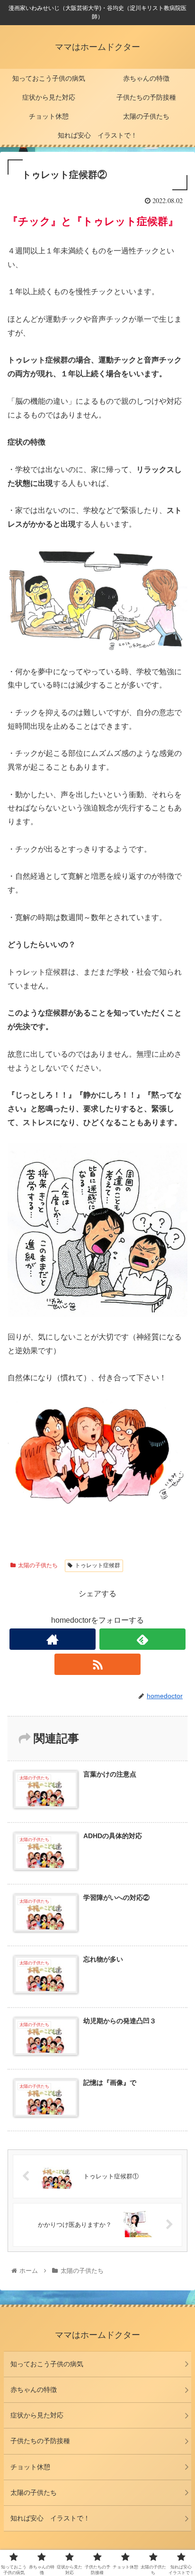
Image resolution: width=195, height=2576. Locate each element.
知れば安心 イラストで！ (50, 2518)
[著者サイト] (53, 1639)
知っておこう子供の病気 (47, 2364)
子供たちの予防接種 (40, 2441)
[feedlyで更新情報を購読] (142, 1639)
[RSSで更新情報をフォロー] (97, 1664)
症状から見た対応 (37, 2415)
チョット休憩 (30, 2467)
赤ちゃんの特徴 (34, 2390)
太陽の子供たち (38, 1565)
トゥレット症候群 (97, 1565)
